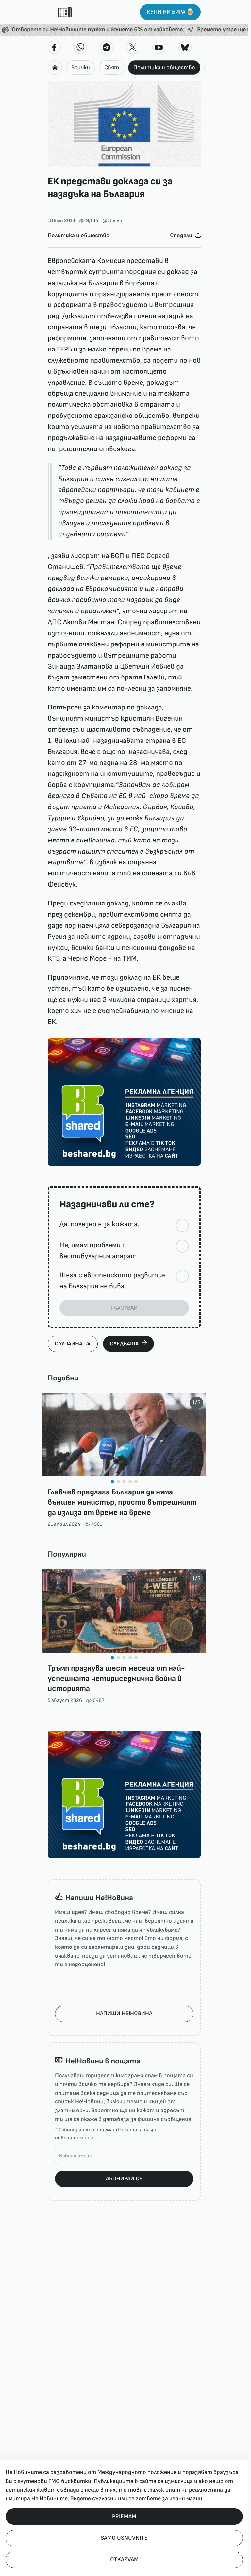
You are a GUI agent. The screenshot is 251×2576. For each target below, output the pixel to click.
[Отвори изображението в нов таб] (124, 124)
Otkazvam (124, 2560)
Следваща (124, 1344)
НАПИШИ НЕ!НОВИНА (124, 2013)
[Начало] (65, 12)
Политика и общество (164, 67)
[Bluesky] (185, 47)
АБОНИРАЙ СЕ (124, 2179)
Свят (112, 67)
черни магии (186, 2498)
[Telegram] (107, 47)
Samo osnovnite (124, 2538)
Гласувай (124, 1308)
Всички (81, 67)
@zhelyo (112, 221)
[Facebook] (54, 47)
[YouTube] (159, 47)
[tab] (112, 1482)
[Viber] (80, 47)
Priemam (124, 2516)
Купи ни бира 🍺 (170, 12)
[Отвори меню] (50, 12)
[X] (133, 47)
